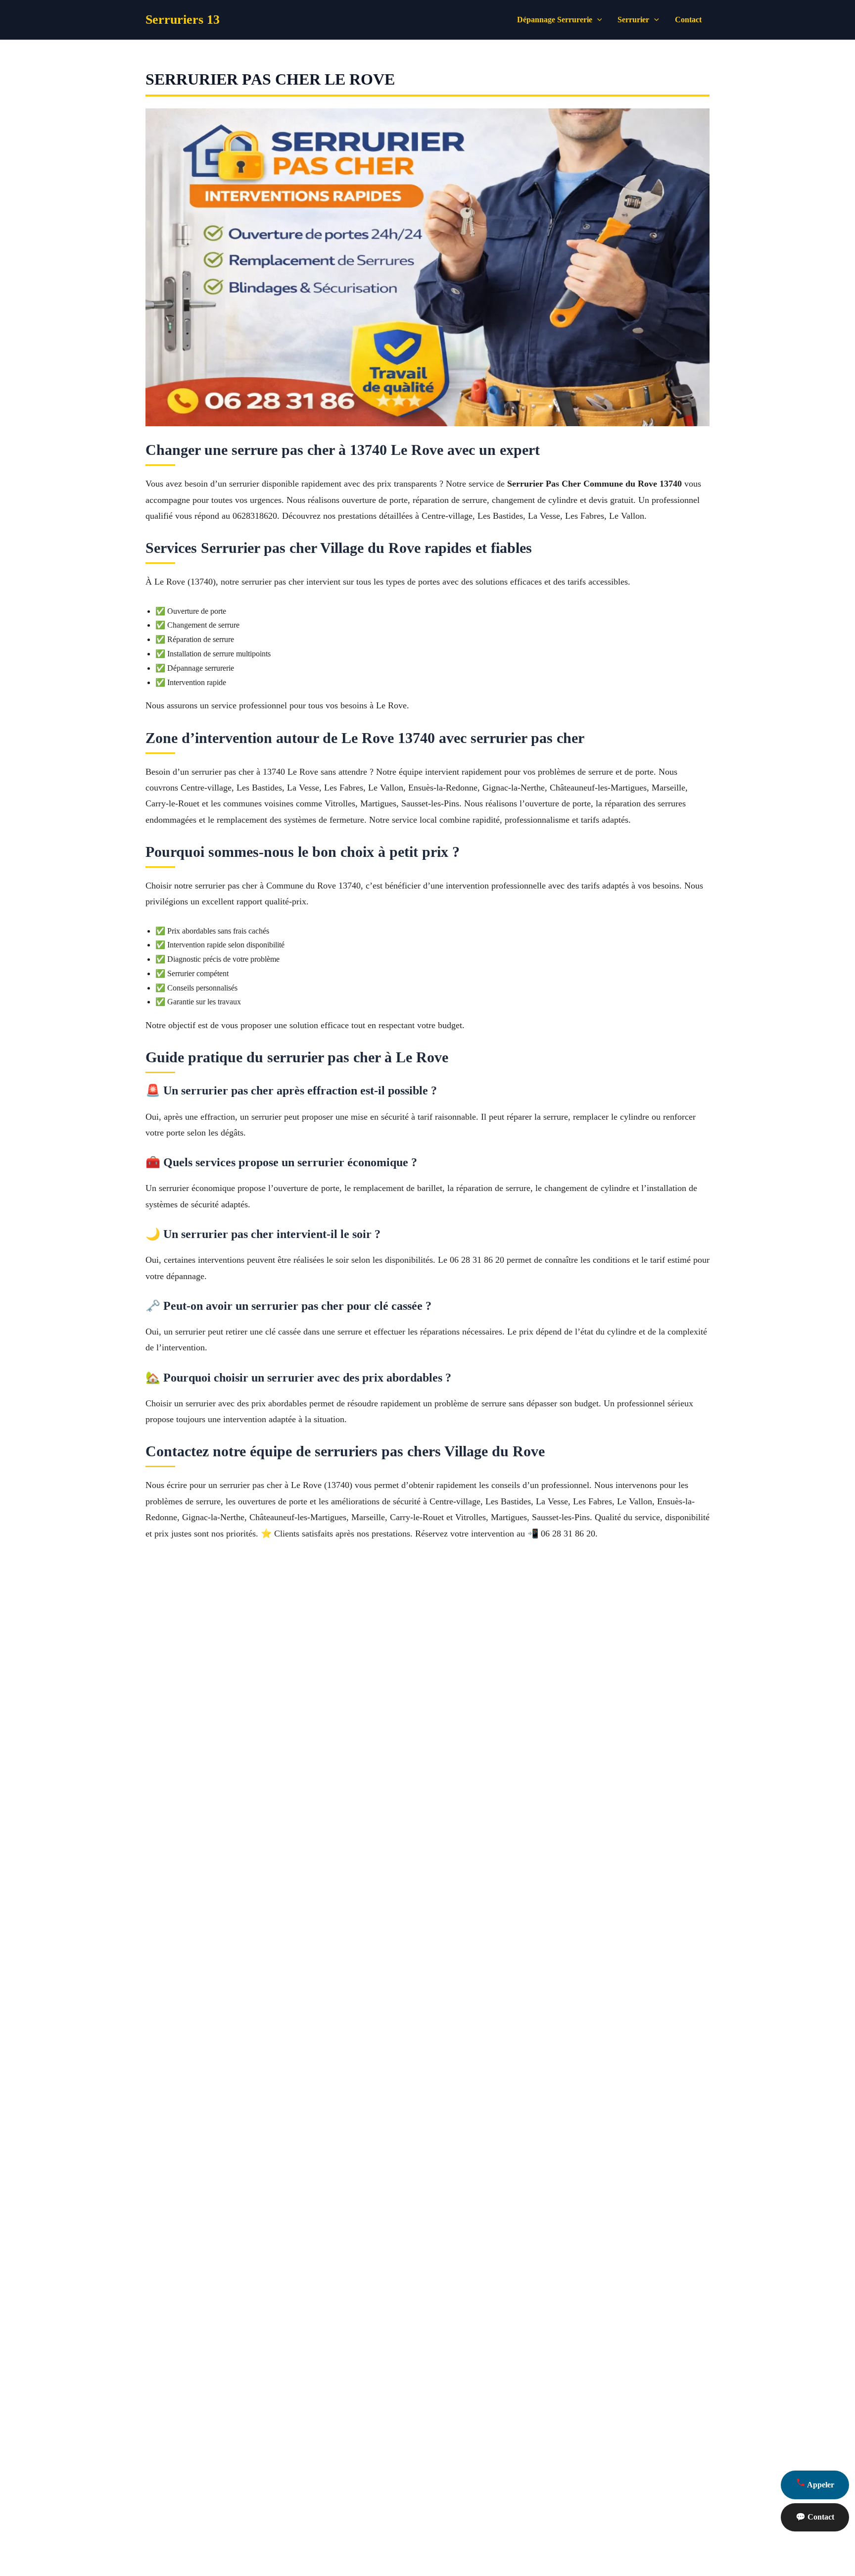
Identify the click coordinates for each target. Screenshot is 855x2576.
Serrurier (633, 20)
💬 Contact (815, 2517)
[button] (597, 20)
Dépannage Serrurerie (555, 20)
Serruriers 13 (183, 20)
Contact (688, 20)
